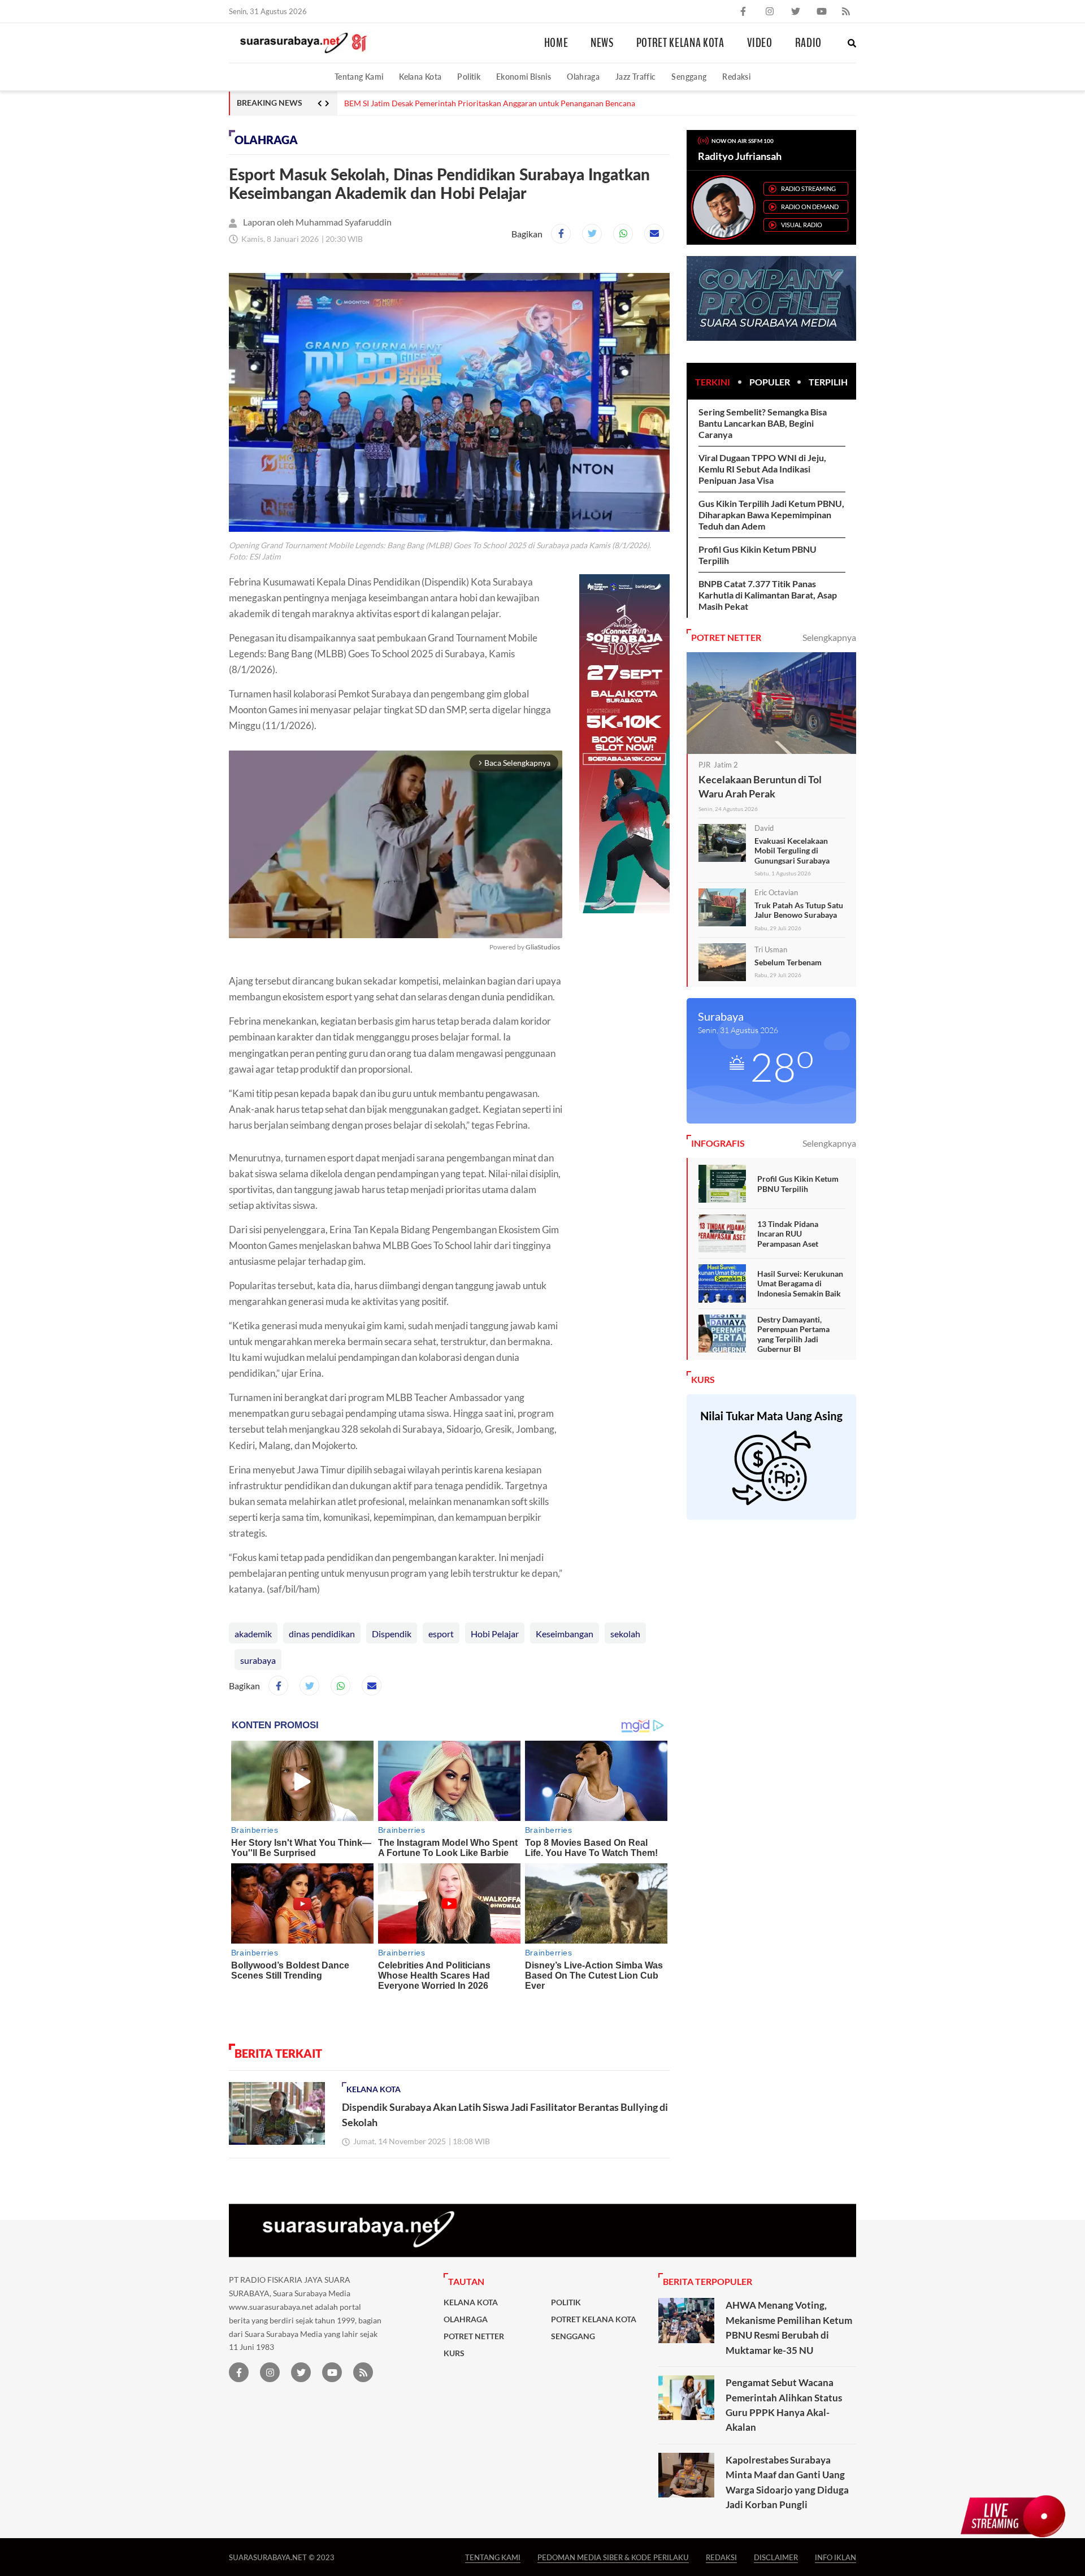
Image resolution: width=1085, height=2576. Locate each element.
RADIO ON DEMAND (810, 207)
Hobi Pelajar (495, 1634)
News (602, 43)
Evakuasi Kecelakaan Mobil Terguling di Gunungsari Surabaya (792, 851)
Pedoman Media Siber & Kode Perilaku (613, 2557)
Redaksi (736, 77)
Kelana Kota (420, 77)
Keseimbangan (565, 1634)
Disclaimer (776, 2557)
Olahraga (583, 77)
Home (556, 43)
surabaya (258, 1660)
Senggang (689, 77)
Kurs (454, 2353)
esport (441, 1634)
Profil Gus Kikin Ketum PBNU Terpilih (798, 1184)
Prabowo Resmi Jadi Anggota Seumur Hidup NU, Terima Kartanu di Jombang (478, 103)
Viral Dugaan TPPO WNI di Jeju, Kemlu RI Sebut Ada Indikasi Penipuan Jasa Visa (762, 469)
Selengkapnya (829, 637)
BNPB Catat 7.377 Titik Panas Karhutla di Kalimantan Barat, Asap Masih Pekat (768, 595)
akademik (253, 1634)
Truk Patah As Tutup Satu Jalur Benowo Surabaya (799, 910)
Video (760, 43)
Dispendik (392, 1634)
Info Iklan (836, 2557)
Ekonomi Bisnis (524, 77)
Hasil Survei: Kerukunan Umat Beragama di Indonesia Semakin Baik (800, 1283)
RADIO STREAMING (808, 188)
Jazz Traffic (635, 77)
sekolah (625, 1634)
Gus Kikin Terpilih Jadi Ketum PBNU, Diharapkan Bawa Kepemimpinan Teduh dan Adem (771, 515)
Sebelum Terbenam (788, 962)
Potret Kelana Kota (680, 43)
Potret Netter (474, 2336)
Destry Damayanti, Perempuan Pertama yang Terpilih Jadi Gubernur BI (793, 1334)
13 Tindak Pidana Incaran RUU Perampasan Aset (788, 1234)
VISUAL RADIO (802, 225)
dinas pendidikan (322, 1634)
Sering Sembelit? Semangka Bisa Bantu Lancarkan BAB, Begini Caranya (763, 423)
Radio (808, 43)
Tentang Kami (359, 77)
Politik (469, 77)
